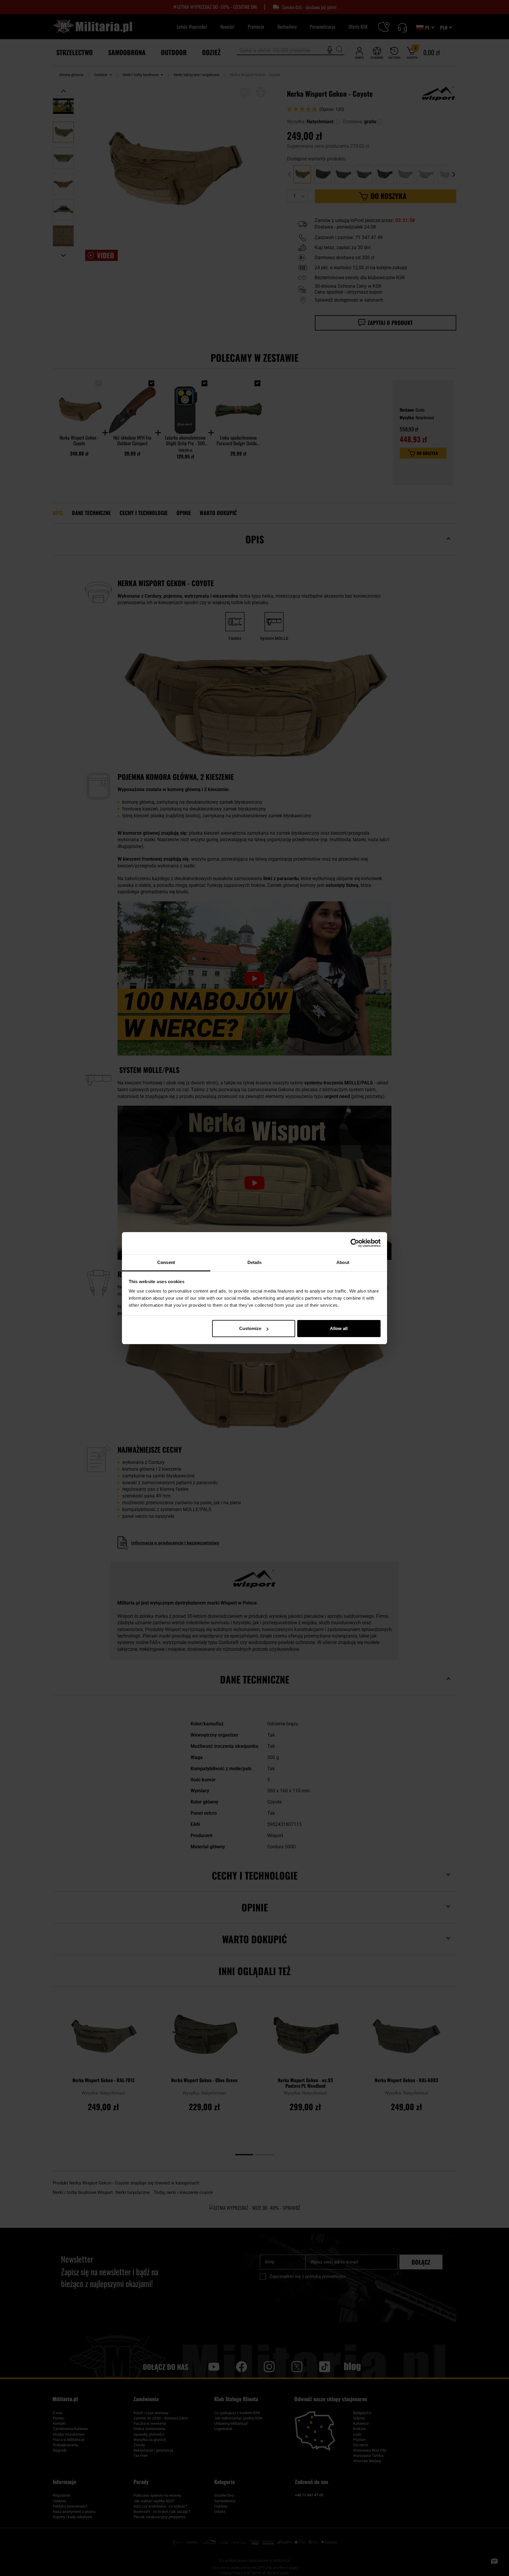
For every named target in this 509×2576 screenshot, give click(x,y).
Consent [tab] (166, 1262)
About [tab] (343, 1262)
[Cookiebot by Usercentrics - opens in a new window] (355, 1243)
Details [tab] (255, 1262)
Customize (250, 1328)
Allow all (339, 1328)
